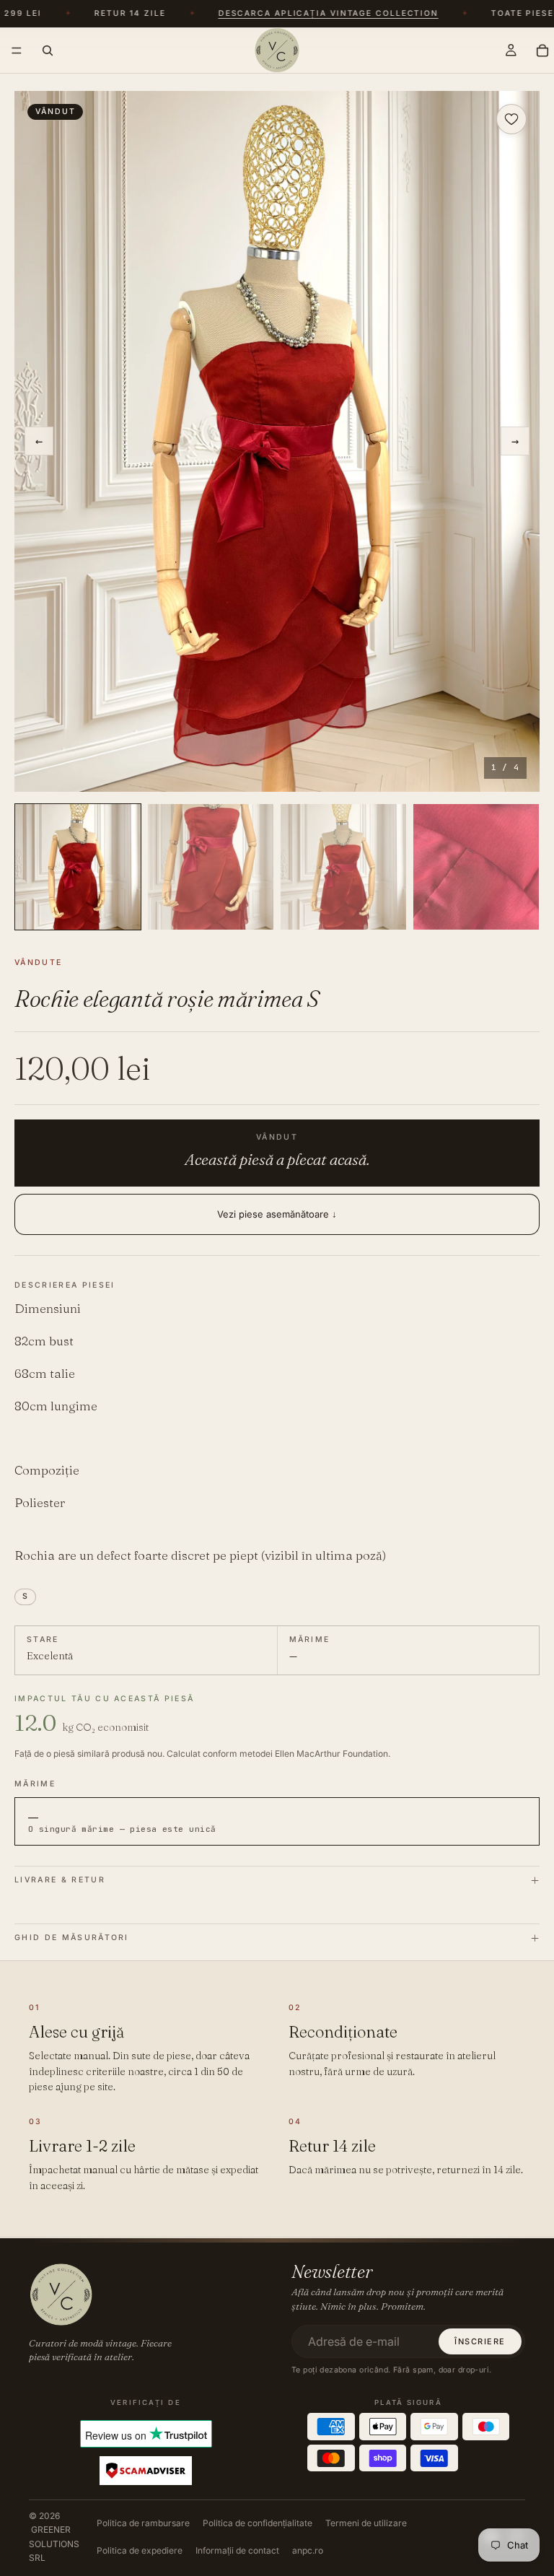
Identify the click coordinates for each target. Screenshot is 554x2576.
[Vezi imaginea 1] (78, 867)
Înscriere (480, 2341)
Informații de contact (237, 2550)
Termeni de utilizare (366, 2523)
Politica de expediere (140, 2550)
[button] (277, 441)
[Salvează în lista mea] (511, 119)
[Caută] (48, 50)
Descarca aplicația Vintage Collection (318, 14)
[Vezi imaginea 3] (343, 867)
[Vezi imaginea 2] (211, 867)
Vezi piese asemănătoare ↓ (277, 1214)
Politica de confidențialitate (258, 2523)
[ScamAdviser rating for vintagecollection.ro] (146, 2471)
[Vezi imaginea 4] (476, 867)
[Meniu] (17, 51)
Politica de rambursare (143, 2523)
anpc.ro (308, 2550)
